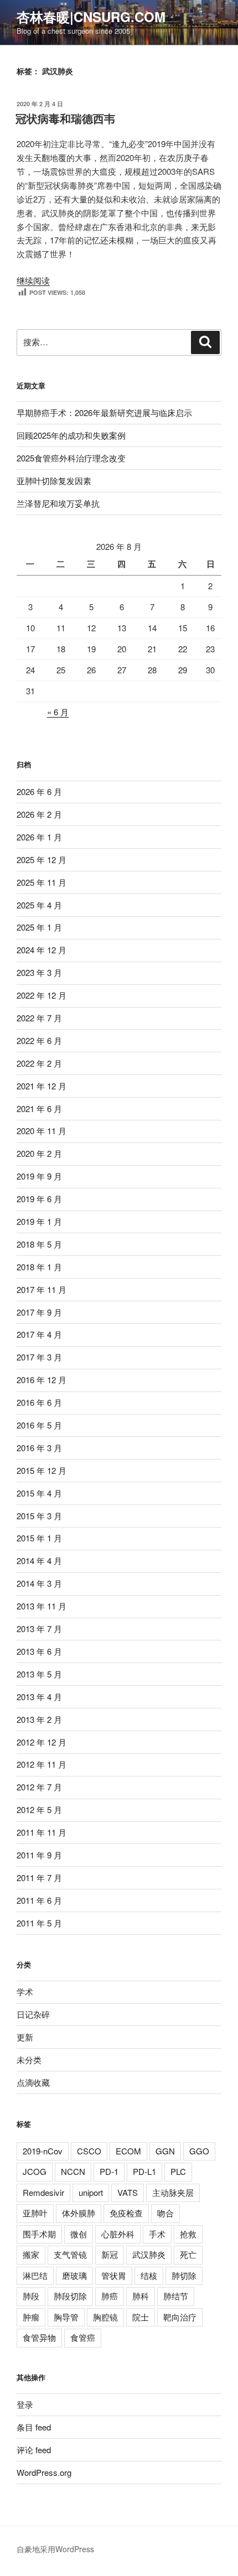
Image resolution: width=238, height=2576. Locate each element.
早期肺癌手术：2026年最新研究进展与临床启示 (104, 412)
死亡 (188, 2254)
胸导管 (66, 2317)
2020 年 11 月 (42, 1131)
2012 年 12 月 (42, 1742)
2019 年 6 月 (39, 1199)
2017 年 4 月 (39, 1334)
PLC (178, 2171)
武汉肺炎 (149, 2254)
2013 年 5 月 (39, 1674)
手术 (157, 2234)
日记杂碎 (33, 2014)
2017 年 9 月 (39, 1312)
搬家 (31, 2254)
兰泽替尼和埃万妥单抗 (58, 503)
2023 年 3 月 (39, 972)
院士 (141, 2317)
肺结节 (176, 2296)
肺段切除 (70, 2296)
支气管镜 (70, 2254)
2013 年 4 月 (39, 1697)
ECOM (128, 2151)
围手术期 (39, 2234)
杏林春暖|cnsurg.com (91, 17)
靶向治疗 (180, 2317)
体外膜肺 (79, 2213)
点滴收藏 (33, 2082)
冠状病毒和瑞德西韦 (65, 118)
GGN (165, 2151)
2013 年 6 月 (39, 1651)
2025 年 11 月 (42, 882)
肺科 (141, 2296)
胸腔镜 (105, 2317)
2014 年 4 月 (39, 1560)
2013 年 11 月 (42, 1606)
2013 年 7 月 (39, 1629)
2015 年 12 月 (42, 1470)
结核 (149, 2275)
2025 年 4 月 (39, 905)
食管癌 (83, 2337)
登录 (25, 2404)
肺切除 (184, 2275)
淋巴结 (35, 2275)
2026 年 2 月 (39, 814)
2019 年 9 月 (39, 1176)
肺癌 (110, 2296)
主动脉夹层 (173, 2192)
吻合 (165, 2213)
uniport (91, 2192)
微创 (79, 2234)
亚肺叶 (35, 2213)
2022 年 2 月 (39, 1063)
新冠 (110, 2254)
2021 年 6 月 (39, 1108)
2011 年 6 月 (39, 1900)
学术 (25, 1991)
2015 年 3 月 (39, 1516)
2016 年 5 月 (39, 1425)
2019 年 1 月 (39, 1221)
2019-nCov (43, 2151)
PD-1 (109, 2171)
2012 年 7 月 (39, 1787)
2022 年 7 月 (39, 1018)
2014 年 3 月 (39, 1583)
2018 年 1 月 (39, 1267)
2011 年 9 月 (39, 1855)
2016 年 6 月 (39, 1402)
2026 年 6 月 (39, 791)
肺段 (31, 2296)
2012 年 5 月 (39, 1809)
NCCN (73, 2171)
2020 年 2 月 (39, 1153)
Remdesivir (43, 2192)
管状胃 (114, 2275)
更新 (25, 2037)
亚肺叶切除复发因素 (54, 481)
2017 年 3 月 (39, 1357)
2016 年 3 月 (39, 1448)
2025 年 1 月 (39, 927)
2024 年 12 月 (42, 950)
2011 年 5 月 (39, 1923)
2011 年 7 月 (39, 1878)
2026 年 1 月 (39, 837)
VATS (128, 2192)
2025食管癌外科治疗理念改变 (71, 458)
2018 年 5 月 (39, 1244)
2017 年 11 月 (42, 1289)
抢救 (188, 2234)
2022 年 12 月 (42, 995)
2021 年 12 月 (42, 1086)
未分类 (29, 2060)
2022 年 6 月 (39, 1040)
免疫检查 (126, 2213)
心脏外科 (118, 2234)
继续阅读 (33, 280)
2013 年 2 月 (39, 1719)
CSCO (89, 2151)
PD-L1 (144, 2171)
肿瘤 (31, 2317)
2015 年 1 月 (39, 1538)
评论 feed (34, 2450)
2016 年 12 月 (42, 1380)
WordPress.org (44, 2472)
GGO (199, 2151)
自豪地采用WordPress (55, 2549)
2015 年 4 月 (39, 1493)
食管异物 (39, 2337)
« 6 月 (58, 712)
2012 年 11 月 (42, 1764)
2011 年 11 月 (42, 1832)
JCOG (35, 2171)
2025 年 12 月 (42, 859)
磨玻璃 (74, 2275)
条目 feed (34, 2427)
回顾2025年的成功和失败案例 (71, 435)
